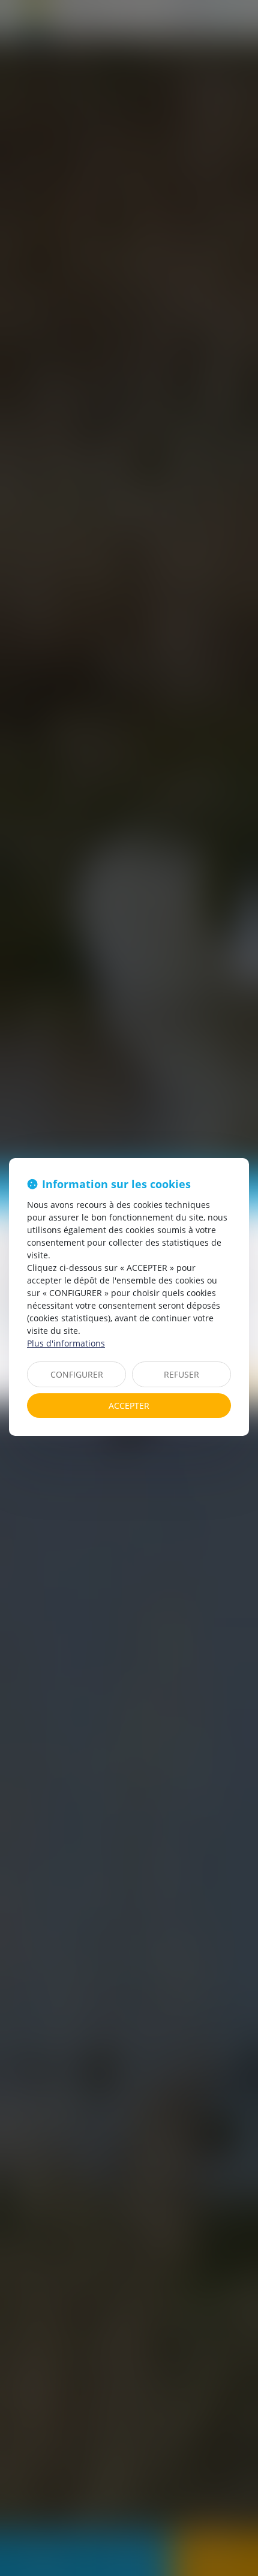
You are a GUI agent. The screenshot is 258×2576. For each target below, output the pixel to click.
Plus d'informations (66, 1343)
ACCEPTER (129, 1406)
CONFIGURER (77, 1374)
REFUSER (181, 1374)
